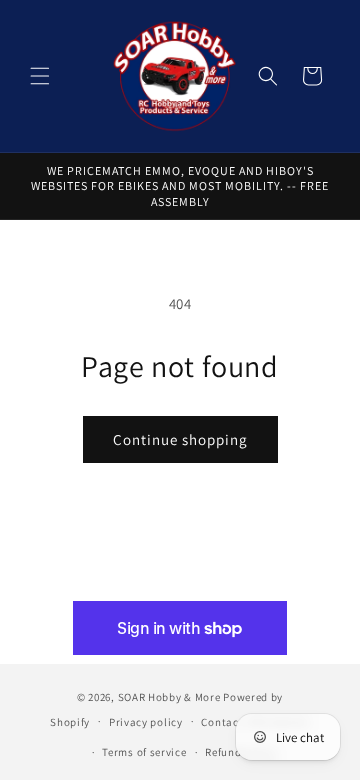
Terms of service (144, 752)
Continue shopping (180, 439)
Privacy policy (146, 722)
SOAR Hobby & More (169, 697)
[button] (40, 76)
